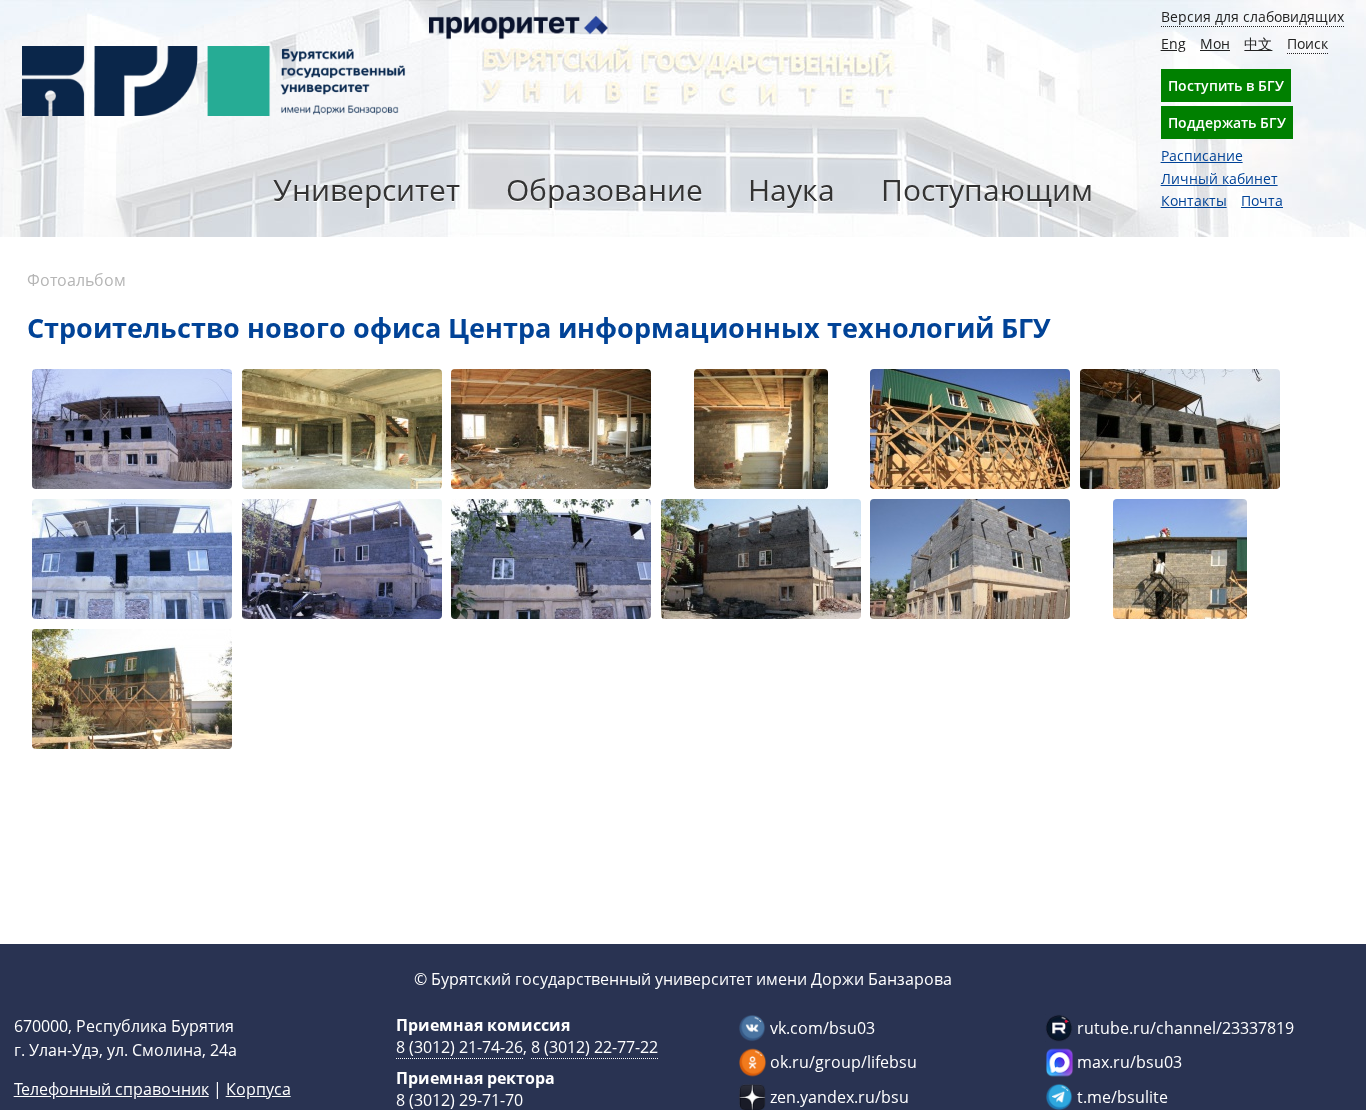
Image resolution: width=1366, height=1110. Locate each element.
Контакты (1194, 200)
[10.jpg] (342, 431)
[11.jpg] (551, 431)
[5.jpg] (551, 561)
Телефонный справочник (111, 1089)
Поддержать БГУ (1227, 122)
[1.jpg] (132, 431)
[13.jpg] (970, 431)
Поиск (1307, 43)
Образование (604, 189)
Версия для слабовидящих (1252, 16)
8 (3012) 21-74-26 (459, 1047)
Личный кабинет (1219, 178)
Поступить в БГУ (1226, 85)
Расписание (1202, 155)
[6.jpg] (761, 561)
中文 (1258, 43)
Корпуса (258, 1089)
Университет (366, 189)
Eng (1173, 43)
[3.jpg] (132, 561)
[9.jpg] (132, 691)
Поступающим (987, 189)
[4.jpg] (342, 561)
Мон (1215, 43)
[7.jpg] (970, 561)
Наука (791, 189)
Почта (1262, 200)
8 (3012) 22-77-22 (594, 1047)
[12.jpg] (761, 431)
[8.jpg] (1180, 561)
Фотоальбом (76, 280)
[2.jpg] (1180, 431)
